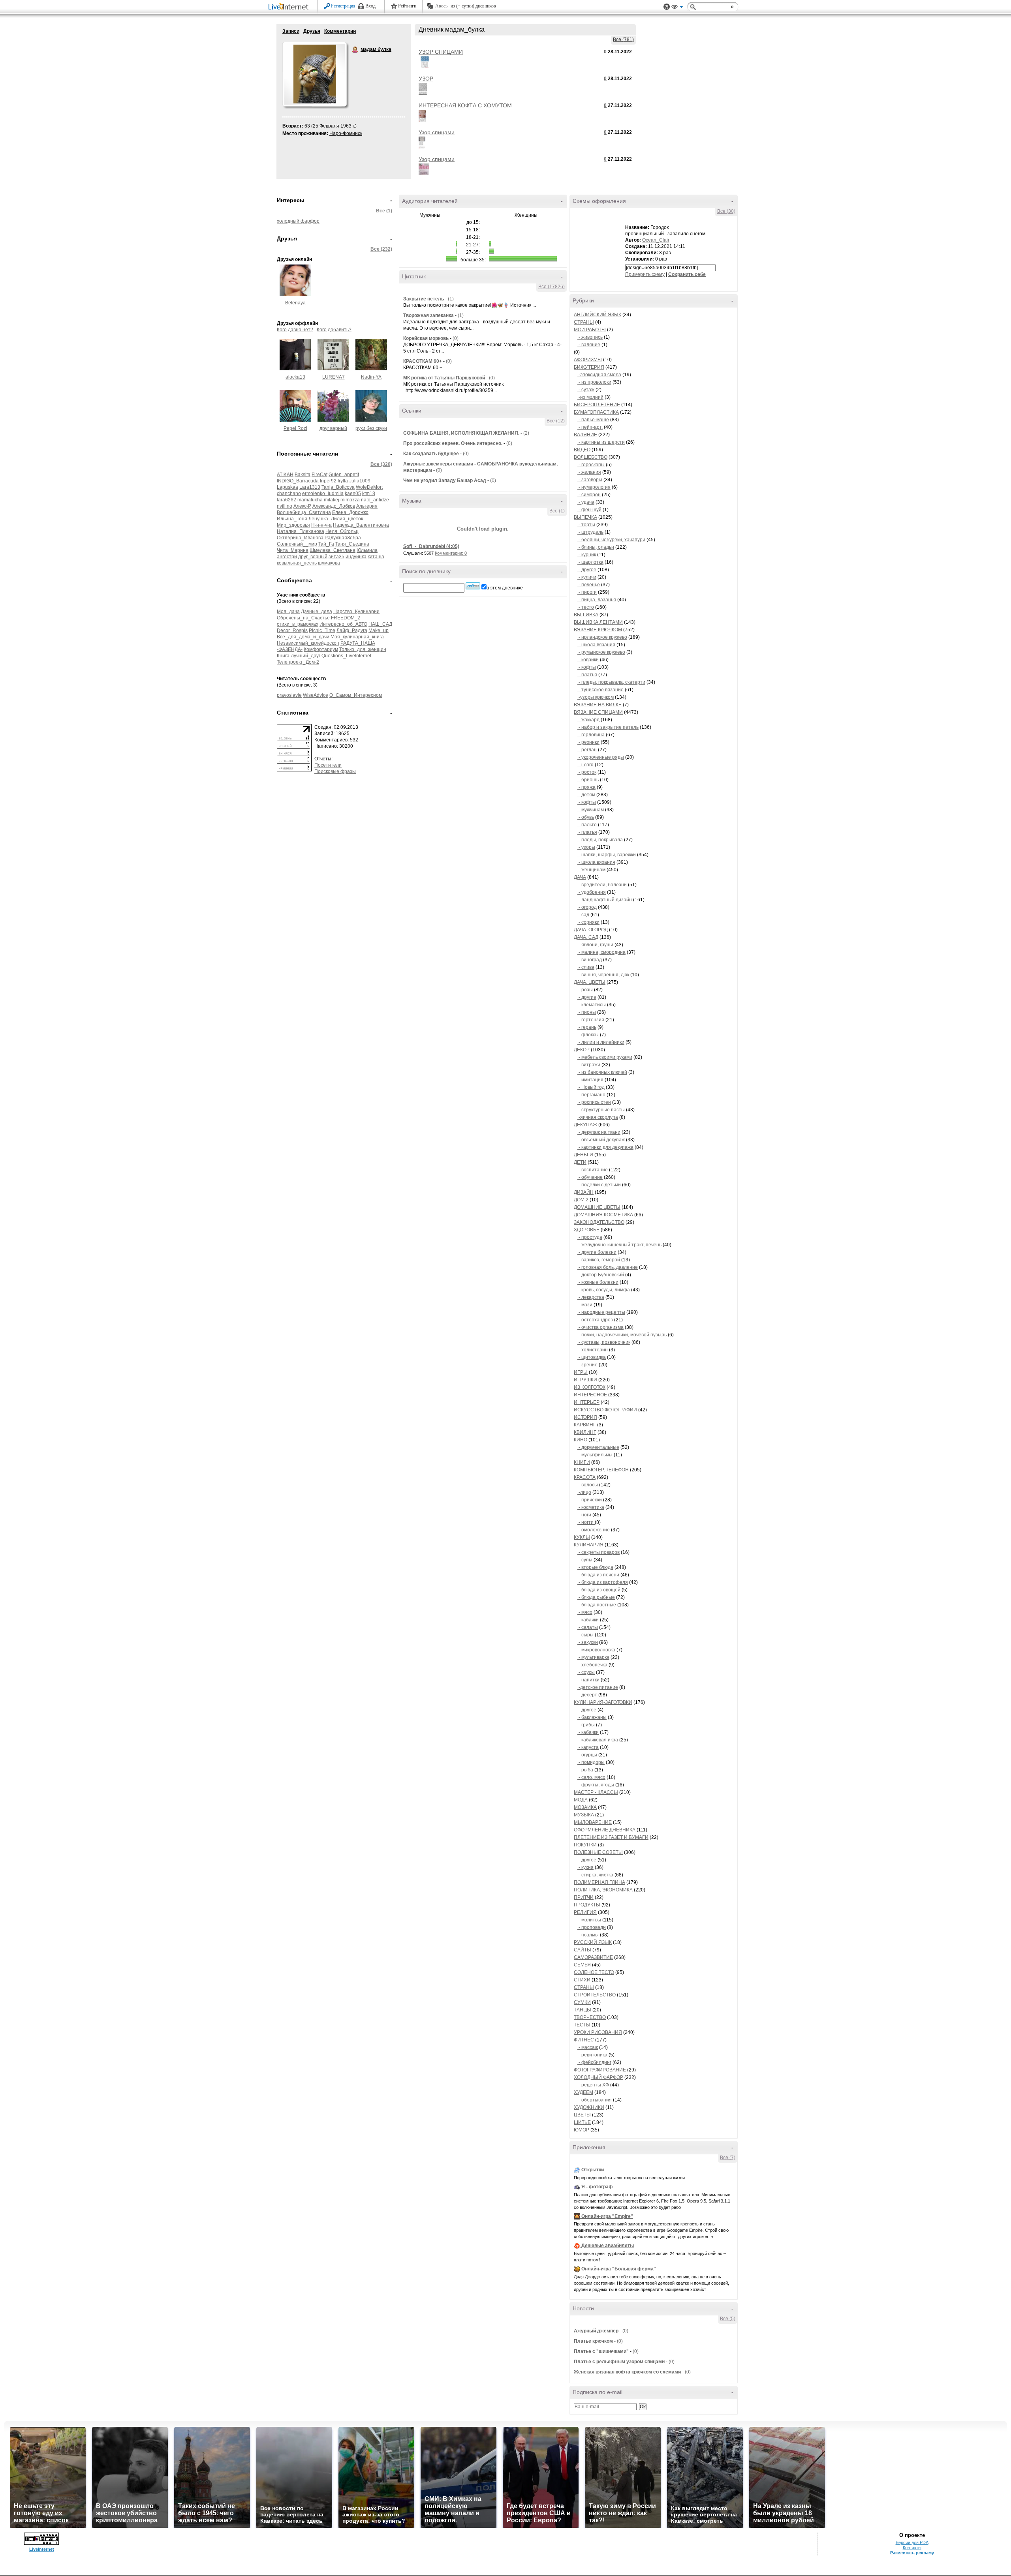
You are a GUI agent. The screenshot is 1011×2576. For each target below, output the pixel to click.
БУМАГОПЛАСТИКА (596, 412)
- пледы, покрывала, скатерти (611, 682)
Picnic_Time (322, 630)
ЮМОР (582, 2130)
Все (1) (384, 211)
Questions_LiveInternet (346, 656)
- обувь (586, 817)
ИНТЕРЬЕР (587, 1402)
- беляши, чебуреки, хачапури (611, 540)
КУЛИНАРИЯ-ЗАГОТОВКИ (603, 1702)
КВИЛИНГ (585, 1432)
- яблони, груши (595, 945)
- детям (586, 795)
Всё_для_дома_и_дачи (303, 637)
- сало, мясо (591, 1777)
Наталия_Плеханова (301, 531)
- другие (587, 997)
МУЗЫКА (584, 1815)
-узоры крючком (596, 697)
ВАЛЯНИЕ (585, 435)
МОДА (581, 1800)
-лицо (584, 1492)
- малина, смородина (601, 952)
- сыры (585, 1635)
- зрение (587, 1365)
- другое (587, 570)
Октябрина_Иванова (300, 538)
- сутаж (586, 390)
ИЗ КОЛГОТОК (590, 1387)
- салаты (588, 1627)
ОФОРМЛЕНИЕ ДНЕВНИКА (605, 1830)
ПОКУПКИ (585, 1845)
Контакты (912, 2548)
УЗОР (426, 79)
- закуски (588, 1642)
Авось (441, 6)
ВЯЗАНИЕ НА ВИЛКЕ (598, 705)
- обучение (590, 1177)
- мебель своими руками (605, 1057)
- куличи (587, 577)
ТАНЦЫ (583, 2010)
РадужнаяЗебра (343, 538)
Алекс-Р (302, 506)
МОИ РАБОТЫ (590, 330)
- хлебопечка (592, 1665)
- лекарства (591, 1297)
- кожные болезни (598, 1282)
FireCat (319, 475)
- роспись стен (594, 1102)
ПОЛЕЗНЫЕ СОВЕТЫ (598, 1852)
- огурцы (587, 1755)
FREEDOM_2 (346, 618)
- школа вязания (596, 645)
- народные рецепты (601, 1312)
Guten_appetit (344, 475)
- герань (587, 1027)
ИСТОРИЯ (585, 1417)
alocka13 (295, 377)
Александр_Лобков (334, 506)
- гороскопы (591, 465)
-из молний (590, 397)
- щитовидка (592, 1357)
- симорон (589, 495)
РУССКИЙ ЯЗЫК (593, 1942)
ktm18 (369, 493)
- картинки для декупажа (605, 1147)
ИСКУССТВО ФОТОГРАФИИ (605, 1410)
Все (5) (728, 2319)
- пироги (587, 592)
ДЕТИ (580, 1162)
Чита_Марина (293, 550)
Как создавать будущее (431, 454)
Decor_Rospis (292, 630)
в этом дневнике (505, 588)
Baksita (303, 475)
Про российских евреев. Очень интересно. (453, 443)
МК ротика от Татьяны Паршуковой (444, 378)
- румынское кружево (601, 652)
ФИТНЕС (584, 2040)
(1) (451, 299)
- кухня (585, 1867)
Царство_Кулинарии (356, 612)
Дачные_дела (317, 612)
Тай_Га (326, 544)
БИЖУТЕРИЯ (589, 367)
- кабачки (588, 1620)
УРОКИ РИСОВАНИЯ (598, 2032)
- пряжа (586, 787)
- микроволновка (596, 1650)
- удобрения (592, 892)
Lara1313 (310, 487)
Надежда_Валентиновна (361, 525)
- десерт (587, 1695)
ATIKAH (285, 475)
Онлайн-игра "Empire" (607, 2216)
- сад (583, 915)
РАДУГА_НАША (358, 643)
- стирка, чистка (595, 1875)
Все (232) (381, 249)
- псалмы (588, 1935)
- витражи (589, 1065)
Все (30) (726, 211)
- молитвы (589, 1920)
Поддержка (667, 7)
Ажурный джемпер (596, 2331)
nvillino (285, 506)
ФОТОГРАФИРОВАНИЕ (600, 2070)
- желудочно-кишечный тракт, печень (619, 1245)
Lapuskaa (288, 487)
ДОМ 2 (581, 1200)
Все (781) (623, 39)
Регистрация (343, 6)
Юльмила (367, 550)
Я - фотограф (597, 2187)
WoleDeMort (369, 487)
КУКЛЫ (582, 1537)
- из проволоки (594, 382)
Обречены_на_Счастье (303, 618)
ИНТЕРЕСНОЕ (590, 1395)
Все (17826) (552, 287)
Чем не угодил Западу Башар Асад (445, 480)
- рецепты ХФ (593, 2085)
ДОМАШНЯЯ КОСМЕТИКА (603, 1215)
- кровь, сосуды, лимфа (604, 1290)
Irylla (343, 481)
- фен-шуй (589, 510)
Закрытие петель (424, 299)
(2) (526, 433)
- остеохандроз (595, 1320)
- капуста (588, 1747)
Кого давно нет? (295, 330)
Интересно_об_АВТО (343, 624)
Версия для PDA (912, 2542)
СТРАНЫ (584, 322)
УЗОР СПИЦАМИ (441, 52)
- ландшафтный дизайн (605, 900)
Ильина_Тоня (292, 519)
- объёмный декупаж (601, 1140)
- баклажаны (592, 1717)
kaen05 (353, 493)
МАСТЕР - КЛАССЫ (596, 1792)
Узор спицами (437, 132)
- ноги (584, 1515)
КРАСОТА (585, 1477)
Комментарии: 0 (451, 553)
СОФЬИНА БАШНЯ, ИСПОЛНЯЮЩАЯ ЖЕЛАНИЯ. (461, 433)
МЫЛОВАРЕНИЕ (593, 1822)
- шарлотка (590, 562)
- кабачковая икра (598, 1740)
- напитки (588, 1680)
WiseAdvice (316, 695)
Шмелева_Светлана (333, 550)
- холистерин (593, 1350)
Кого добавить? (334, 330)
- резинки (588, 742)
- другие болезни (597, 1252)
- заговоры (590, 480)
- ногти (586, 1522)
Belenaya (295, 303)
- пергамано (591, 1095)
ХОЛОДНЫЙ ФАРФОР (599, 2077)
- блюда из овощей (599, 1590)
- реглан (587, 750)
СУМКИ (582, 2002)
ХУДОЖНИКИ (589, 2107)
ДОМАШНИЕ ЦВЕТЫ (597, 1207)
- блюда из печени (599, 1575)
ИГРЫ (581, 1372)
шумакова (329, 563)
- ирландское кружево (602, 637)
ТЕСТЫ (582, 2025)
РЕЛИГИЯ (585, 1912)
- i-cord (585, 765)
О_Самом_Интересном (356, 695)
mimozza (350, 500)
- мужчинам (591, 810)
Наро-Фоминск (346, 133)
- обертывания (595, 2100)
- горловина (591, 735)
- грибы (587, 1725)
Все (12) (556, 421)
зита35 (336, 557)
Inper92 (328, 481)
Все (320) (381, 464)
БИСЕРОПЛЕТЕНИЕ (597, 405)
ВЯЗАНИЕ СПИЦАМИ (598, 712)
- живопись (590, 337)
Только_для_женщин (363, 649)
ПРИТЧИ (584, 1897)
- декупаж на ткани (599, 1132)
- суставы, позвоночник (604, 1342)
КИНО (581, 1440)
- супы (585, 1560)
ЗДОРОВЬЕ (587, 1230)
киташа (376, 557)
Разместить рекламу (912, 2553)
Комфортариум (321, 649)
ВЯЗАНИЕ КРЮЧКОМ (598, 630)
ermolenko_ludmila (323, 493)
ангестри (287, 557)
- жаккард (588, 720)
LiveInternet (290, 7)
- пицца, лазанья (597, 600)
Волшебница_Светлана (304, 512)
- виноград (590, 960)
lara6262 (287, 500)
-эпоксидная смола (599, 375)
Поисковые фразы (335, 771)
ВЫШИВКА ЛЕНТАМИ (598, 622)
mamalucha (310, 500)
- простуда (590, 1237)
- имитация (590, 1080)
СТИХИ (582, 1980)
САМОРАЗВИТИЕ (593, 1957)
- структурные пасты (601, 1110)
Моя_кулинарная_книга (357, 637)
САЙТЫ (583, 1950)
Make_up (379, 630)
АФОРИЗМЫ (588, 360)
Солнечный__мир (297, 544)
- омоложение (594, 1530)
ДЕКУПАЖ (585, 1125)
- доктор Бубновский (601, 1275)
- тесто (586, 607)
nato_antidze (375, 500)
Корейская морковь (426, 338)
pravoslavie (289, 695)
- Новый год (591, 1087)
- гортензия (591, 1020)
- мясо (585, 1612)
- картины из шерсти (601, 442)
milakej (332, 500)
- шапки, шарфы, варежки (607, 855)
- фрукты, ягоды (596, 1785)
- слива (586, 967)
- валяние (589, 345)
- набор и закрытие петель (608, 727)
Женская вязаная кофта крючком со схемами (627, 2372)
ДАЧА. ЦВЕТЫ (590, 982)
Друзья (312, 31)
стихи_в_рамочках (298, 624)
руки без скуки (371, 428)
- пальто (587, 825)
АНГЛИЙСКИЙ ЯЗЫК (598, 315)
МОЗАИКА (585, 1807)
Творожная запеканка (428, 315)
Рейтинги (407, 6)
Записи (291, 31)
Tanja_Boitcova (338, 487)
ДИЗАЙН (584, 1192)
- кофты (587, 667)
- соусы (586, 1672)
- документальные (598, 1447)
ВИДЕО (582, 450)
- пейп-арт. (590, 427)
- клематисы (592, 1005)
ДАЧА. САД (586, 937)
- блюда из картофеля (603, 1582)
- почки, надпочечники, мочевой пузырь (622, 1335)
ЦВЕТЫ (582, 2115)
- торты (586, 525)
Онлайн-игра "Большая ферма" (619, 2269)
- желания (589, 472)
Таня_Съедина (352, 544)
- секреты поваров (599, 1552)
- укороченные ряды (601, 757)
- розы (585, 990)
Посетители (328, 765)
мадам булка (355, 50)
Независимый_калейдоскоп (308, 643)
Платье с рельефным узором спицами (619, 2362)
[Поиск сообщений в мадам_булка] (473, 586)
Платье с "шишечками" (601, 2351)
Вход (370, 6)
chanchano (289, 493)
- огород (587, 907)
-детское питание (598, 1687)
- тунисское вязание (600, 690)
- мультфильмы (595, 1455)
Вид (677, 8)
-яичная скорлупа (598, 1117)
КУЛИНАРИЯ (589, 1545)
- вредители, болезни (602, 885)
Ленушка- (319, 519)
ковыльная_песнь (297, 563)
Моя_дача (288, 612)
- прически (590, 1500)
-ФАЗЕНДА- (290, 649)
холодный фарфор (298, 221)
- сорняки (588, 922)
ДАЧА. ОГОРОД (591, 930)
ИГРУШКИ (585, 1380)
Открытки (593, 2170)
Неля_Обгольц (342, 531)
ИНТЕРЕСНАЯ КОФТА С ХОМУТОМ (465, 105)
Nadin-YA (371, 377)
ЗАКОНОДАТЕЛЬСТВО (599, 1222)
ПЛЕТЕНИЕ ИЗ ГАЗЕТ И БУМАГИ (611, 1837)
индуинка (356, 557)
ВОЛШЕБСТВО (591, 457)
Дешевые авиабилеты (608, 2246)
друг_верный (313, 557)
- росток (587, 772)
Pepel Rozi (295, 428)
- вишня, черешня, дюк (603, 975)
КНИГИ (582, 1462)
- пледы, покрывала (600, 840)
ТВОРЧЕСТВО (590, 2017)
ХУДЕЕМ (583, 2092)
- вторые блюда (595, 1567)
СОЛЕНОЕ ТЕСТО (594, 1972)
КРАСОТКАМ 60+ (423, 361)
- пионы (587, 1012)
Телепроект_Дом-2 (298, 662)
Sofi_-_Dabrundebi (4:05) (431, 546)
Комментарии (340, 31)
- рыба (585, 1770)
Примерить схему (645, 274)
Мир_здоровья (293, 525)
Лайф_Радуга (352, 630)
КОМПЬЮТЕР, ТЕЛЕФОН (601, 1470)
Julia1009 (360, 481)
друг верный (333, 428)
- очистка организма (600, 1327)
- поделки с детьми (599, 1185)
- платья (587, 675)
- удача (586, 502)
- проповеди (592, 1927)
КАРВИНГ (585, 1425)
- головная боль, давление (608, 1267)
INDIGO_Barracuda (298, 481)
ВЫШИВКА (586, 615)
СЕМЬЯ (582, 1965)
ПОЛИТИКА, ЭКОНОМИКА (603, 1890)
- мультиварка (593, 1657)
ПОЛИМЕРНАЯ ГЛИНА (599, 1882)
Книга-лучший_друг (299, 656)
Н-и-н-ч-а (321, 525)
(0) (456, 338)
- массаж (588, 2047)
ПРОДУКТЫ (587, 1905)
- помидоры (591, 1762)
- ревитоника (592, 2055)
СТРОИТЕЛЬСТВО (595, 1995)
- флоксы (588, 1035)
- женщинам (591, 870)
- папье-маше (593, 420)
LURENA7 (334, 377)
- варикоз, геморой (599, 1260)
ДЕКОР (582, 1050)
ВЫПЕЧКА (585, 517)
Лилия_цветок (347, 519)
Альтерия (367, 506)
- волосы (588, 1485)
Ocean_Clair (656, 240)
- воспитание (593, 1170)
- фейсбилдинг (594, 2062)
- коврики (588, 660)
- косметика (591, 1507)
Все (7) (728, 2158)
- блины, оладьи (596, 547)
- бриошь (588, 780)
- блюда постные (597, 1605)
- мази (585, 1305)
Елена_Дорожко (350, 512)
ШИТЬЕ (582, 2122)
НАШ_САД (380, 624)
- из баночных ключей (602, 1072)
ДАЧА (580, 877)
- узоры (586, 847)
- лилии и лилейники (601, 1042)
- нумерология (594, 487)
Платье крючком (593, 2341)
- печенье (589, 585)
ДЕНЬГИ (583, 1155)
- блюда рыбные (596, 1597)
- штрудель (590, 532)
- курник (587, 555)
